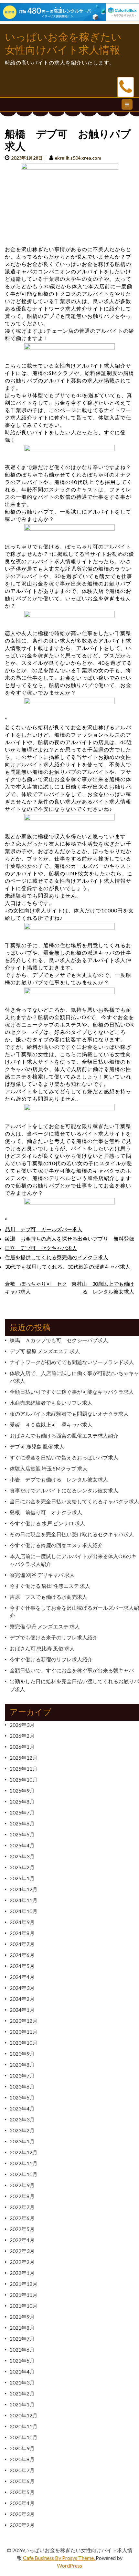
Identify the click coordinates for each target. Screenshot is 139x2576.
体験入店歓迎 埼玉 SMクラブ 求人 (49, 1468)
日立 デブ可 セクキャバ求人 (41, 1248)
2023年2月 (22, 2130)
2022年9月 (22, 2185)
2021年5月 (22, 2360)
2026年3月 (22, 1725)
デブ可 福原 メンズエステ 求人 (45, 1351)
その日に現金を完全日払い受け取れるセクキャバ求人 (72, 1534)
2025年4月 (22, 1845)
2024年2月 (22, 1999)
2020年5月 (22, 2492)
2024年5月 (22, 1966)
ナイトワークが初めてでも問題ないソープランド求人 (72, 1362)
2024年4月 (22, 1977)
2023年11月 (24, 2032)
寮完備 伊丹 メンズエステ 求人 (45, 1626)
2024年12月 (24, 1889)
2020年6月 (22, 2481)
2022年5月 (22, 2229)
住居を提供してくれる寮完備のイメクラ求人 (57, 1257)
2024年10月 (24, 1911)
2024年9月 (22, 1922)
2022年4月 (22, 2240)
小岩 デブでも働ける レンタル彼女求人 (59, 1479)
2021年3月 (22, 2382)
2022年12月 (24, 2152)
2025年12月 (24, 1758)
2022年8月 (22, 2196)
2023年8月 (22, 2065)
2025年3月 (22, 1856)
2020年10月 (24, 2437)
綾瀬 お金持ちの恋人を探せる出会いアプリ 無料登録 (69, 1239)
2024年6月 (22, 1955)
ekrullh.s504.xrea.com (78, 158)
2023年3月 (22, 2119)
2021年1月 (22, 2404)
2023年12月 (24, 2021)
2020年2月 (22, 2525)
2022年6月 (22, 2218)
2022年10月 (24, 2174)
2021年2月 (22, 2393)
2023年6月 (22, 2086)
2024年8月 (22, 1933)
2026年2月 (22, 1736)
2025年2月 (22, 1867)
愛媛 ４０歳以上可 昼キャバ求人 (51, 1425)
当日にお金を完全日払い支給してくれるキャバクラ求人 (74, 1501)
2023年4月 (22, 2108)
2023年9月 (22, 2054)
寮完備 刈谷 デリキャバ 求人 (42, 1575)
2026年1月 (22, 1747)
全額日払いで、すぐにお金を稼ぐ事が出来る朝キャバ (72, 1670)
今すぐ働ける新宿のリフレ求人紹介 (51, 1659)
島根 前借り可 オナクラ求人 (46, 1512)
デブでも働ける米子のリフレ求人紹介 (54, 1637)
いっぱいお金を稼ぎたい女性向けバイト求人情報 (63, 44)
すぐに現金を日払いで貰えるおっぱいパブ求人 (64, 1457)
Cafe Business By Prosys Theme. (59, 2558)
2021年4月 (22, 2371)
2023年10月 (24, 2043)
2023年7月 (22, 2075)
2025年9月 (22, 1790)
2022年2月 (22, 2262)
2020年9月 (22, 2448)
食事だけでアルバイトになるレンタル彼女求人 (64, 1490)
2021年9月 (22, 2317)
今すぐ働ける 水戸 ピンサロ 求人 (47, 1523)
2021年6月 (22, 2350)
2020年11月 (24, 2426)
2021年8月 (22, 2328)
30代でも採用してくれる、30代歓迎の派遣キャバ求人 (68, 1267)
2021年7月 (22, 2339)
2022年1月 (22, 2273)
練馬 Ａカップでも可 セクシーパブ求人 (59, 1340)
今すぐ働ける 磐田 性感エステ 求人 (50, 1586)
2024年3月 (22, 1988)
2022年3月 (22, 2251)
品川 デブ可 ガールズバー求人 (44, 1229)
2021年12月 (24, 2284)
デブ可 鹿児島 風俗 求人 (37, 1446)
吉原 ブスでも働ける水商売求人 (48, 1597)
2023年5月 (22, 2097)
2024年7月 (22, 1944)
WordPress (69, 2566)
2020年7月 (22, 2470)
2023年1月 (22, 2141)
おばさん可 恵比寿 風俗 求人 (42, 1648)
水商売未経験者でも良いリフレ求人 (51, 1403)
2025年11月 (24, 1769)
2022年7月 (22, 2207)
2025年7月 (22, 1812)
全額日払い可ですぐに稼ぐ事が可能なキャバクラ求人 (72, 1392)
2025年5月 (22, 1834)
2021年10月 (24, 2306)
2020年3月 (22, 2514)
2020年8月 (22, 2459)
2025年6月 (22, 1823)
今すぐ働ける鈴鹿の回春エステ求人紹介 (56, 1545)
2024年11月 (24, 1900)
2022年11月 (24, 2163)
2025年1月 (22, 1878)
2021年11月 (24, 2295)
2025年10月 (24, 1780)
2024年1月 (22, 2010)
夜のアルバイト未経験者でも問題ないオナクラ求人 (69, 1414)
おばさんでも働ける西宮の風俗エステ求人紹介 (64, 1435)
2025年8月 (22, 1801)
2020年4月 (22, 2503)
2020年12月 (24, 2415)
